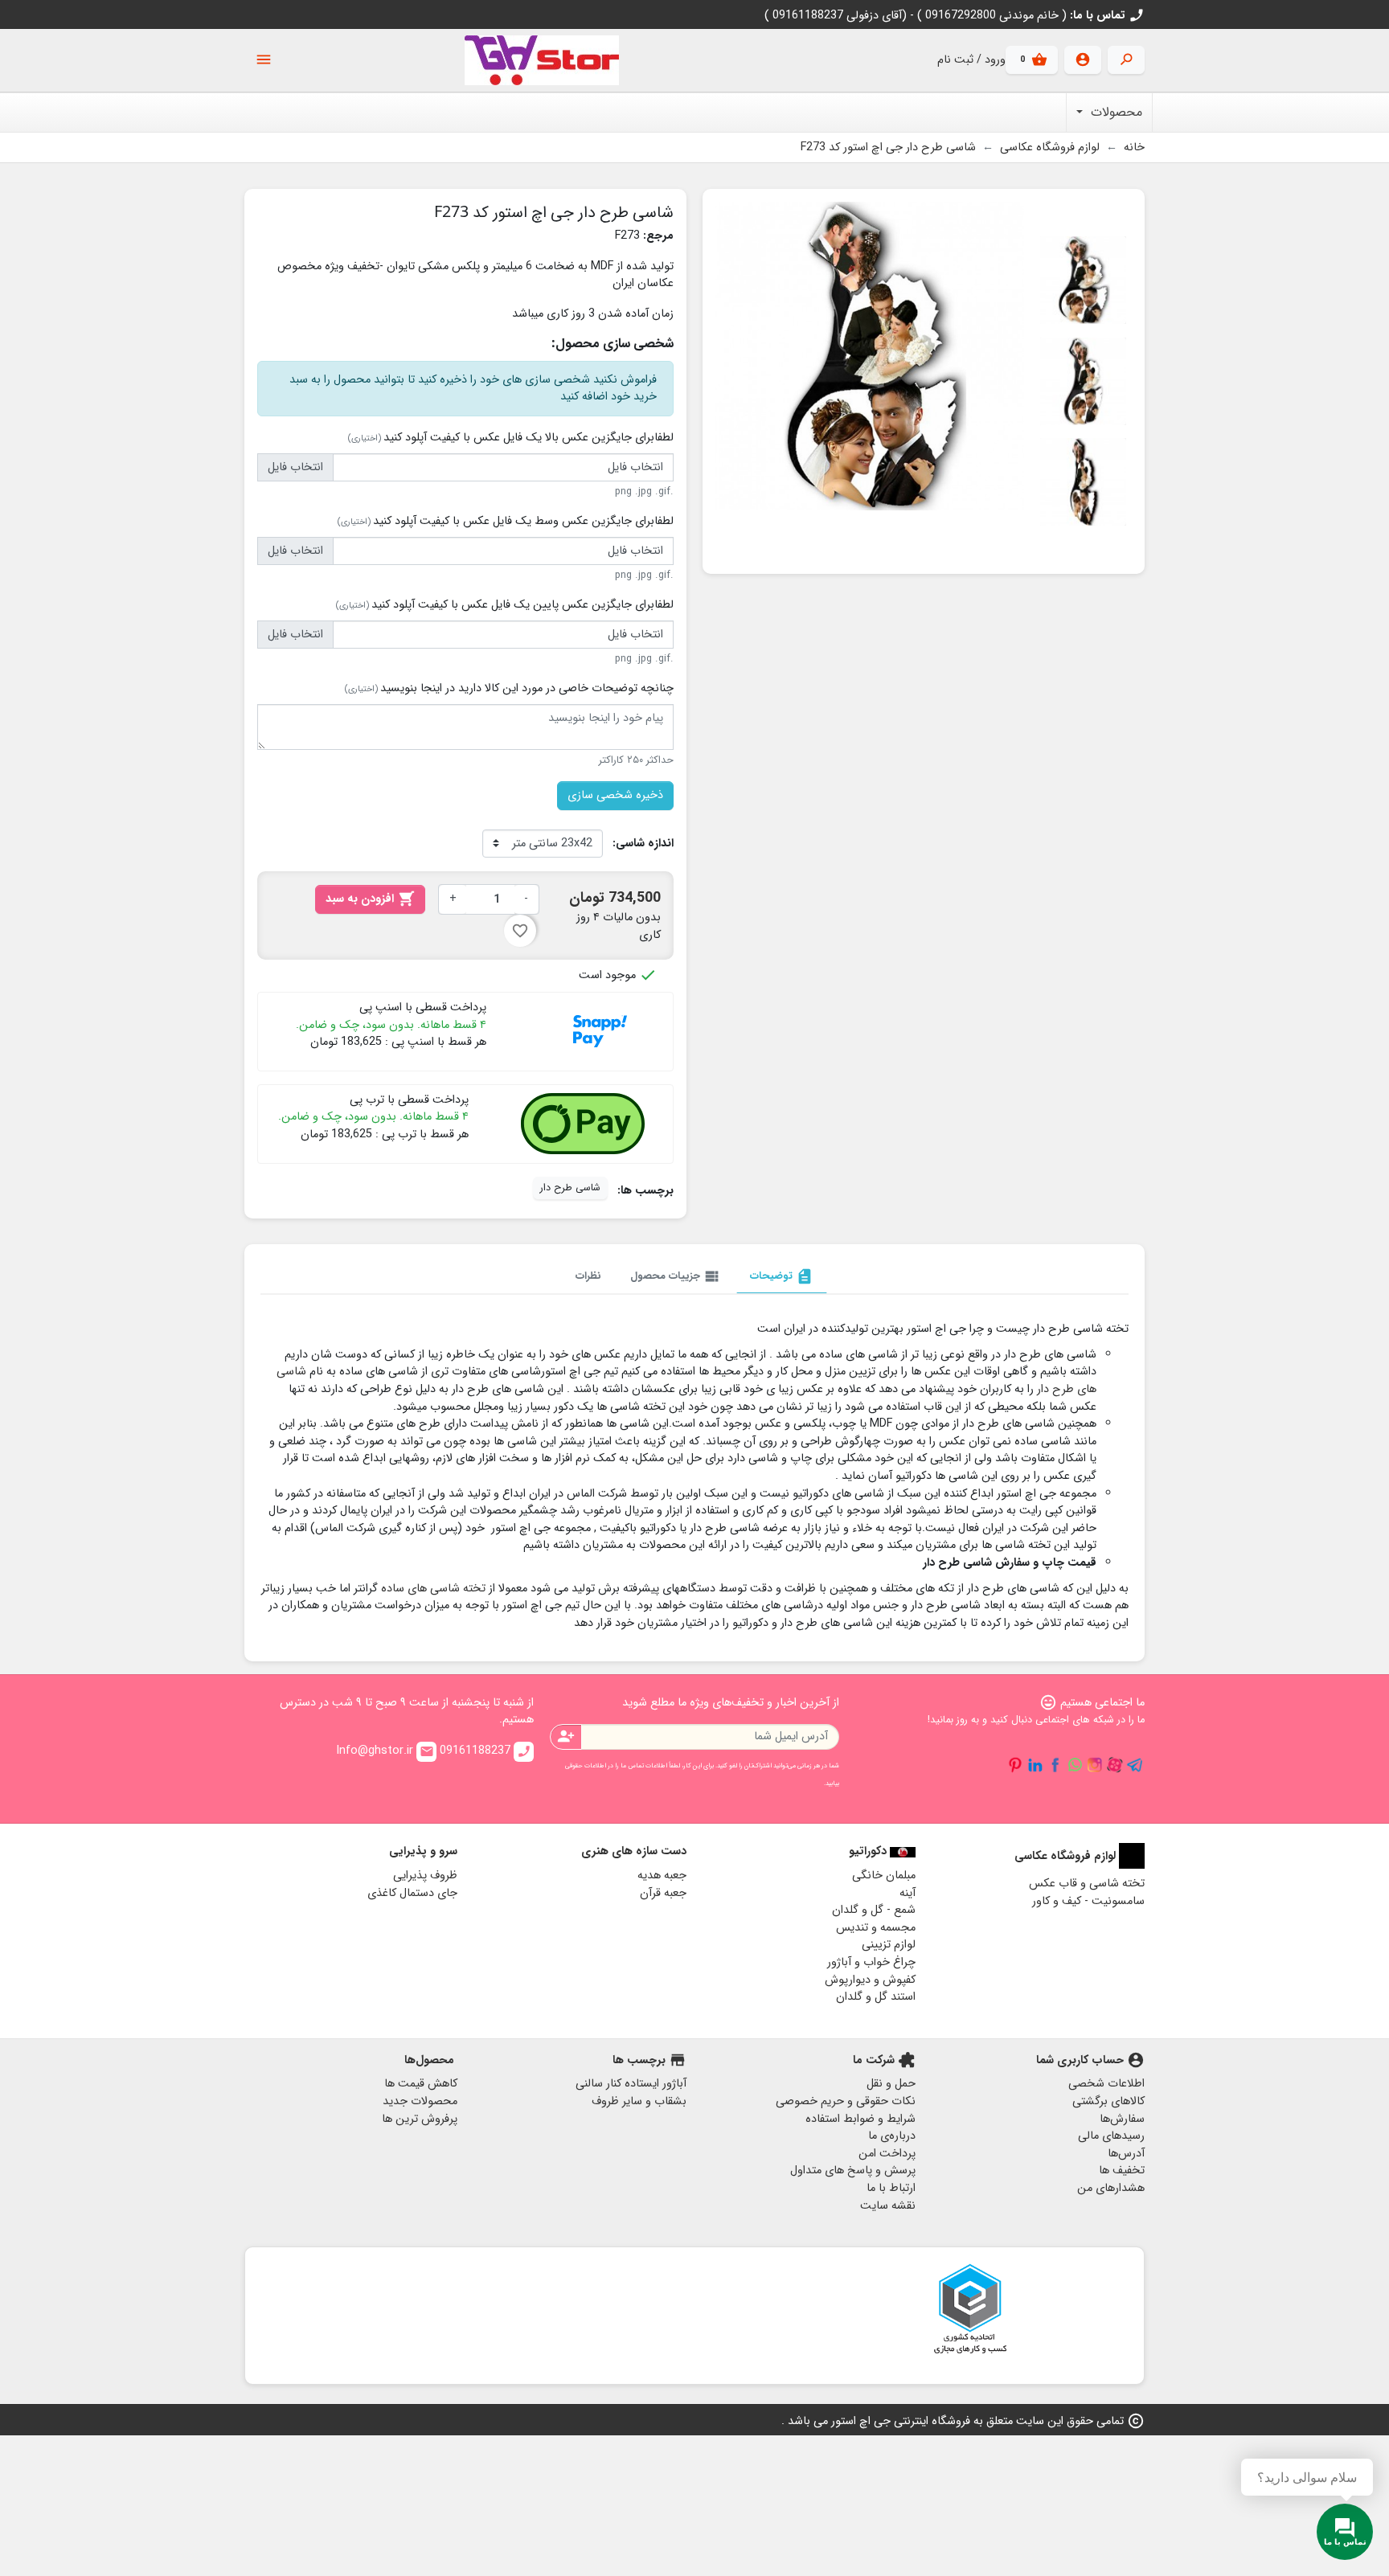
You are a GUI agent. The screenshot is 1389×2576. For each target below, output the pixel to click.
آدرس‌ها (1126, 2154)
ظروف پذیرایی (425, 1876)
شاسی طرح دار (570, 1188)
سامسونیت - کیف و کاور (1088, 1901)
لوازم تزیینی (889, 1945)
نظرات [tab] (588, 1276)
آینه (908, 1893)
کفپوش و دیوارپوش (870, 1980)
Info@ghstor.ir (385, 1751)
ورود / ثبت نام (971, 60)
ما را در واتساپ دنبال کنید (1075, 1765)
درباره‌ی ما (892, 2136)
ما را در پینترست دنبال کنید (1015, 1765)
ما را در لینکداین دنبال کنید (1035, 1765)
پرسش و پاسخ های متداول (853, 2171)
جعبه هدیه (662, 1876)
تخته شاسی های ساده (433, 1589)
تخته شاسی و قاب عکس (1087, 1884)
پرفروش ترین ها (420, 2119)
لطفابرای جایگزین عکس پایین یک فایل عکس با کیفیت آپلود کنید (505, 605)
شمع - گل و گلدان (874, 1910)
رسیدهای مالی (1111, 2136)
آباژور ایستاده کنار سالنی (631, 2084)
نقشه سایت (888, 2206)
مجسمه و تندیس (876, 1928)
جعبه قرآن (663, 1893)
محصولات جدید (420, 2101)
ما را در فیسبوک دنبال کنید (1055, 1765)
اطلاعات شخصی (1106, 2084)
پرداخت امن (887, 2154)
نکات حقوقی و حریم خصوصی (846, 2101)
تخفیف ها (1122, 2171)
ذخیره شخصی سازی (615, 795)
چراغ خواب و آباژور (871, 1962)
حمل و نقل (891, 2084)
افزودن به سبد (370, 899)
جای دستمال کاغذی (412, 1893)
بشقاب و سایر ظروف (639, 2101)
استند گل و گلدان (876, 1997)
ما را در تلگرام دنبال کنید (1135, 1765)
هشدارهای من (1111, 2188)
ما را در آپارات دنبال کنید (1115, 1765)
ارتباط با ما (891, 2188)
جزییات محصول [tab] (676, 1276)
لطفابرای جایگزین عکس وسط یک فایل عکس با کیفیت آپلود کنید (506, 522)
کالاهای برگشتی (1108, 2101)
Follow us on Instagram (1095, 1765)
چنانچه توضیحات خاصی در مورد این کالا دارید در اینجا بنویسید (509, 689)
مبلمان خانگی (884, 1876)
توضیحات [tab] (782, 1276)
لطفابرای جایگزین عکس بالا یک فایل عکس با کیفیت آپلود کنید (511, 438)
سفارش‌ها (1122, 2119)
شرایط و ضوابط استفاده (860, 2119)
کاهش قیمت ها (421, 2084)
